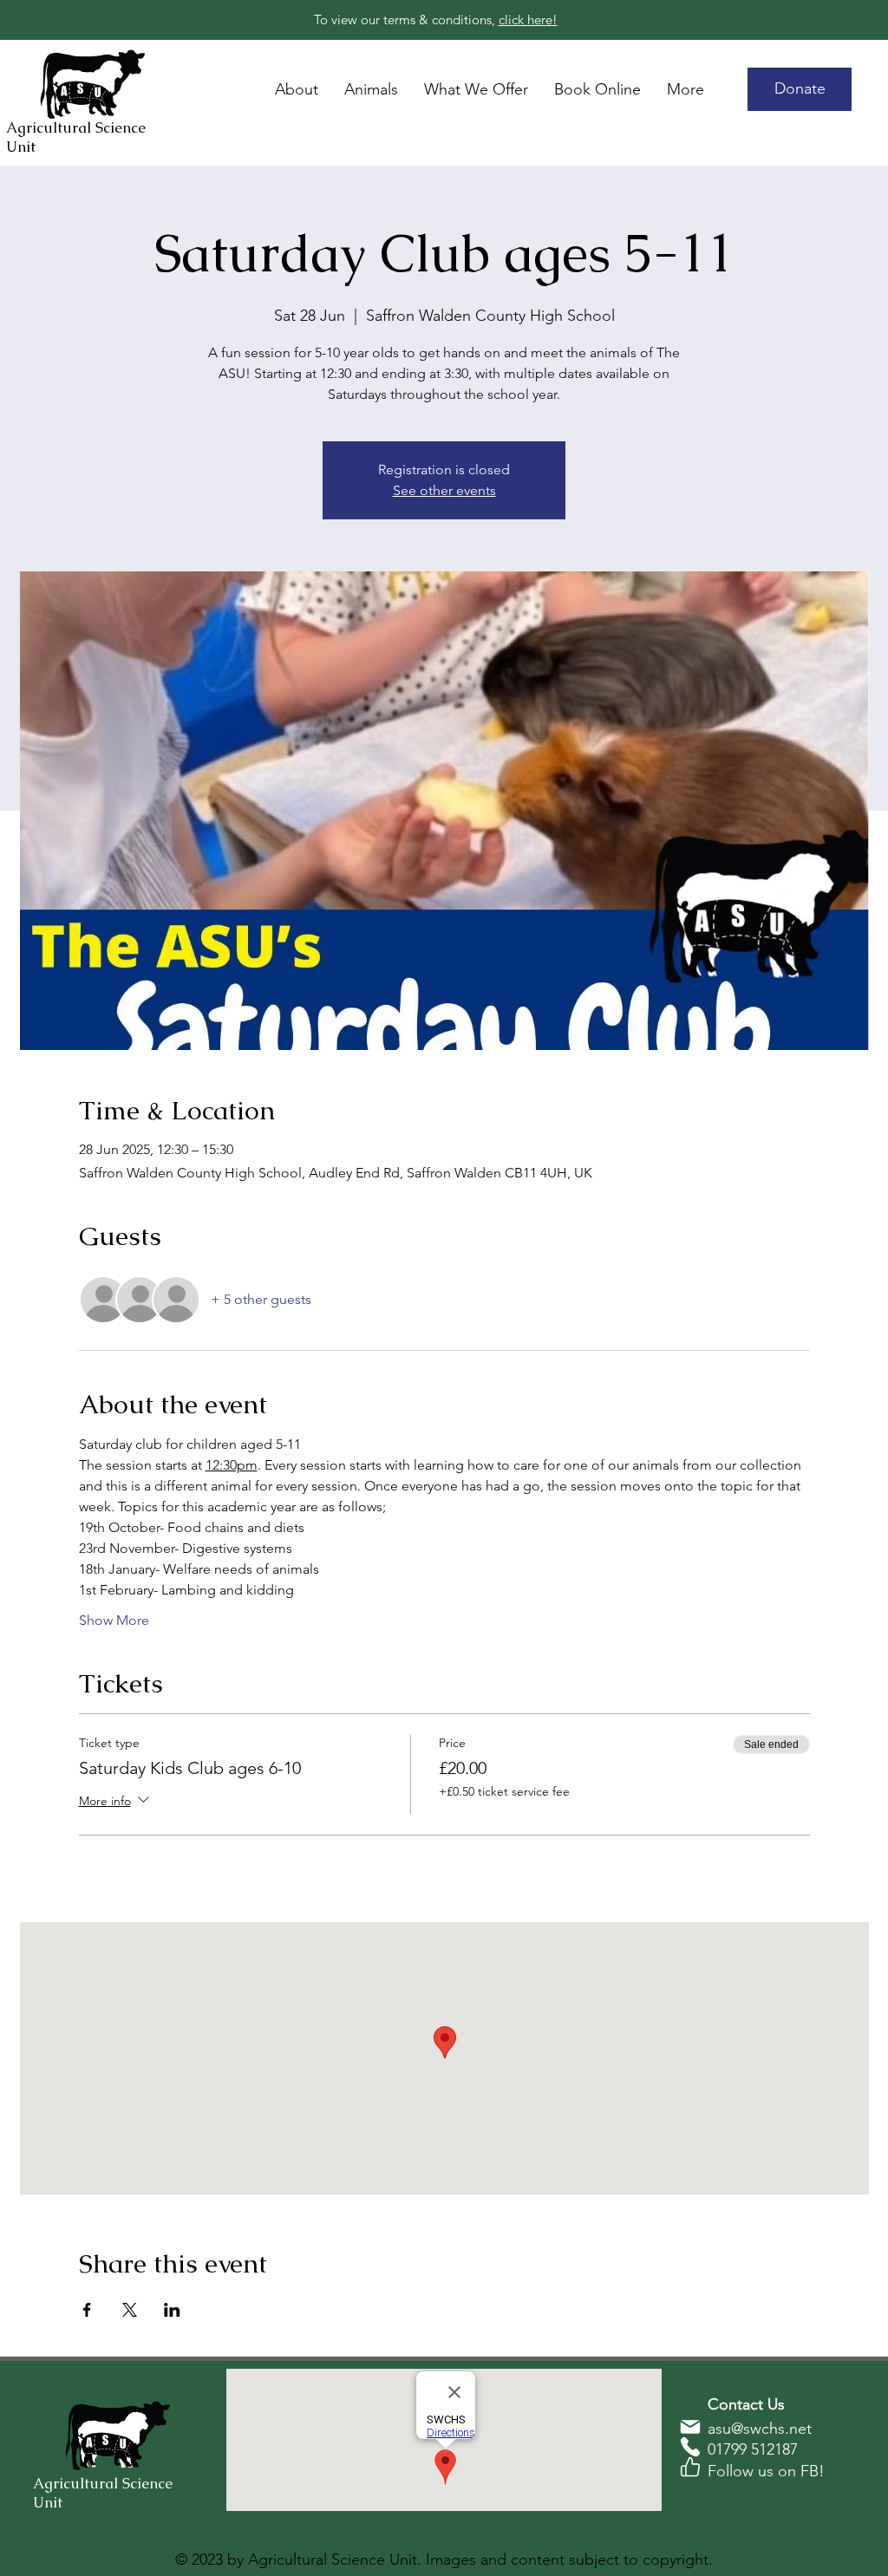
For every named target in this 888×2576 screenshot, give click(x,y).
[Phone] (690, 2447)
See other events (444, 490)
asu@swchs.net (760, 2429)
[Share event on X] (130, 2310)
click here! (528, 20)
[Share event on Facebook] (87, 2310)
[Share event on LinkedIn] (172, 2310)
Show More (114, 1620)
